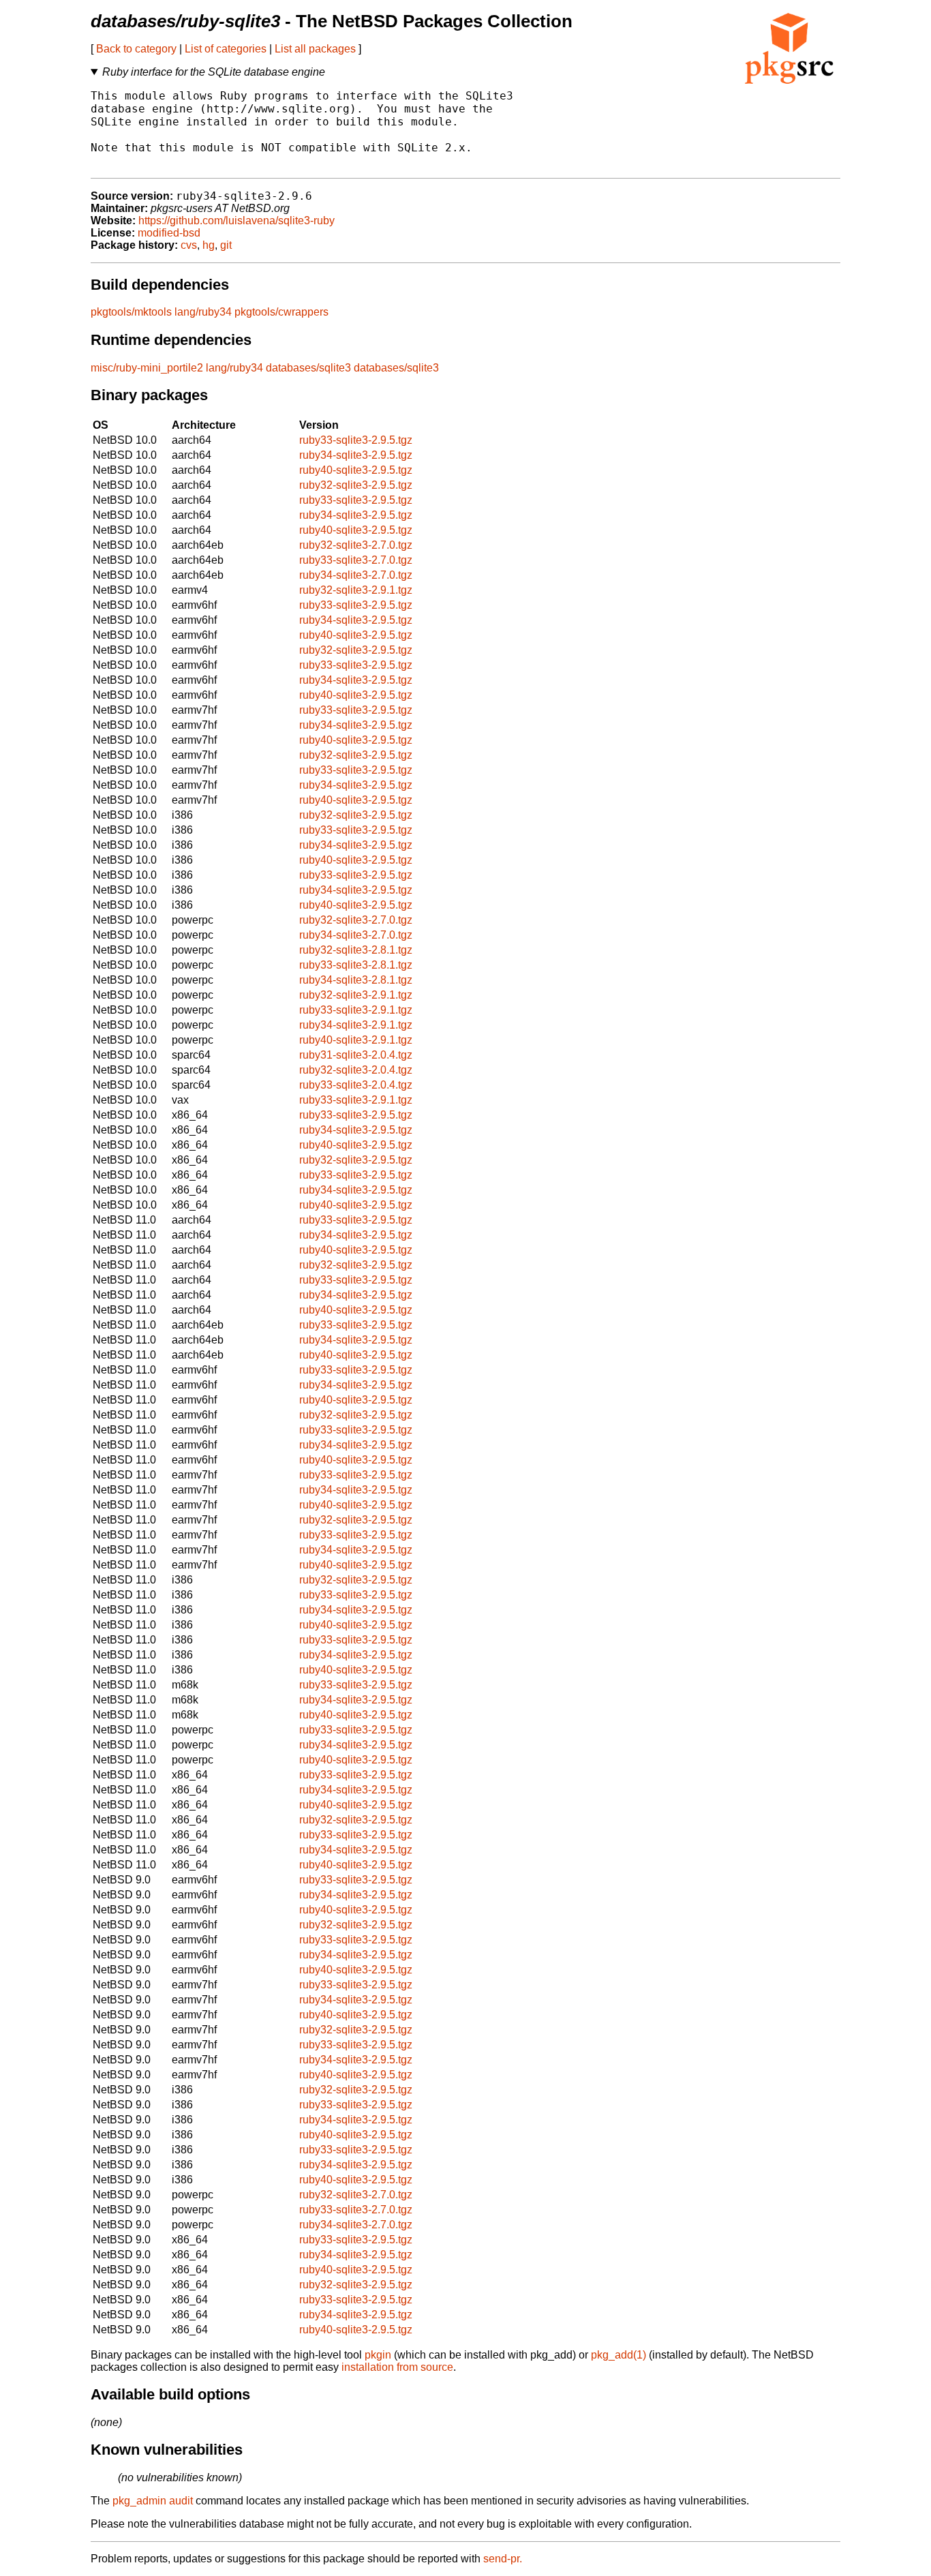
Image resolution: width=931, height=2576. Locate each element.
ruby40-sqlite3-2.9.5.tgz (356, 470)
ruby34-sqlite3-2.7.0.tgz (356, 575)
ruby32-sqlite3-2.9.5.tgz (356, 485)
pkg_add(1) (619, 2355)
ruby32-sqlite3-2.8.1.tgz (356, 950)
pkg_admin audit (153, 2501)
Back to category (136, 49)
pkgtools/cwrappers (281, 312)
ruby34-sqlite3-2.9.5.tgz (356, 455)
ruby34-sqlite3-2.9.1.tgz (356, 1025)
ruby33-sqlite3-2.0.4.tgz (356, 1085)
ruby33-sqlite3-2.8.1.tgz (356, 965)
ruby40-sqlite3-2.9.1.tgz (356, 1040)
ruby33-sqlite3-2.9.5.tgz (356, 440)
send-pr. (503, 2559)
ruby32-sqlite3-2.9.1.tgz (356, 590)
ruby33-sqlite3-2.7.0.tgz (356, 560)
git (226, 245)
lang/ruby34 (203, 312)
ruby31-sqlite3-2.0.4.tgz (356, 1055)
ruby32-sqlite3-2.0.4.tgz (356, 1070)
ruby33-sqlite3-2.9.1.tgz (356, 1010)
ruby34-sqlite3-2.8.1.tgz (356, 980)
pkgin (378, 2355)
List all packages (315, 49)
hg (209, 245)
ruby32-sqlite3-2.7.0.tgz (356, 545)
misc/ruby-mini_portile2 (147, 368)
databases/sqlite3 (308, 368)
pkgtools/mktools (131, 312)
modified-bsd (169, 233)
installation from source (397, 2367)
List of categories (226, 49)
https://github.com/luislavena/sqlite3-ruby (236, 221)
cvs (189, 245)
